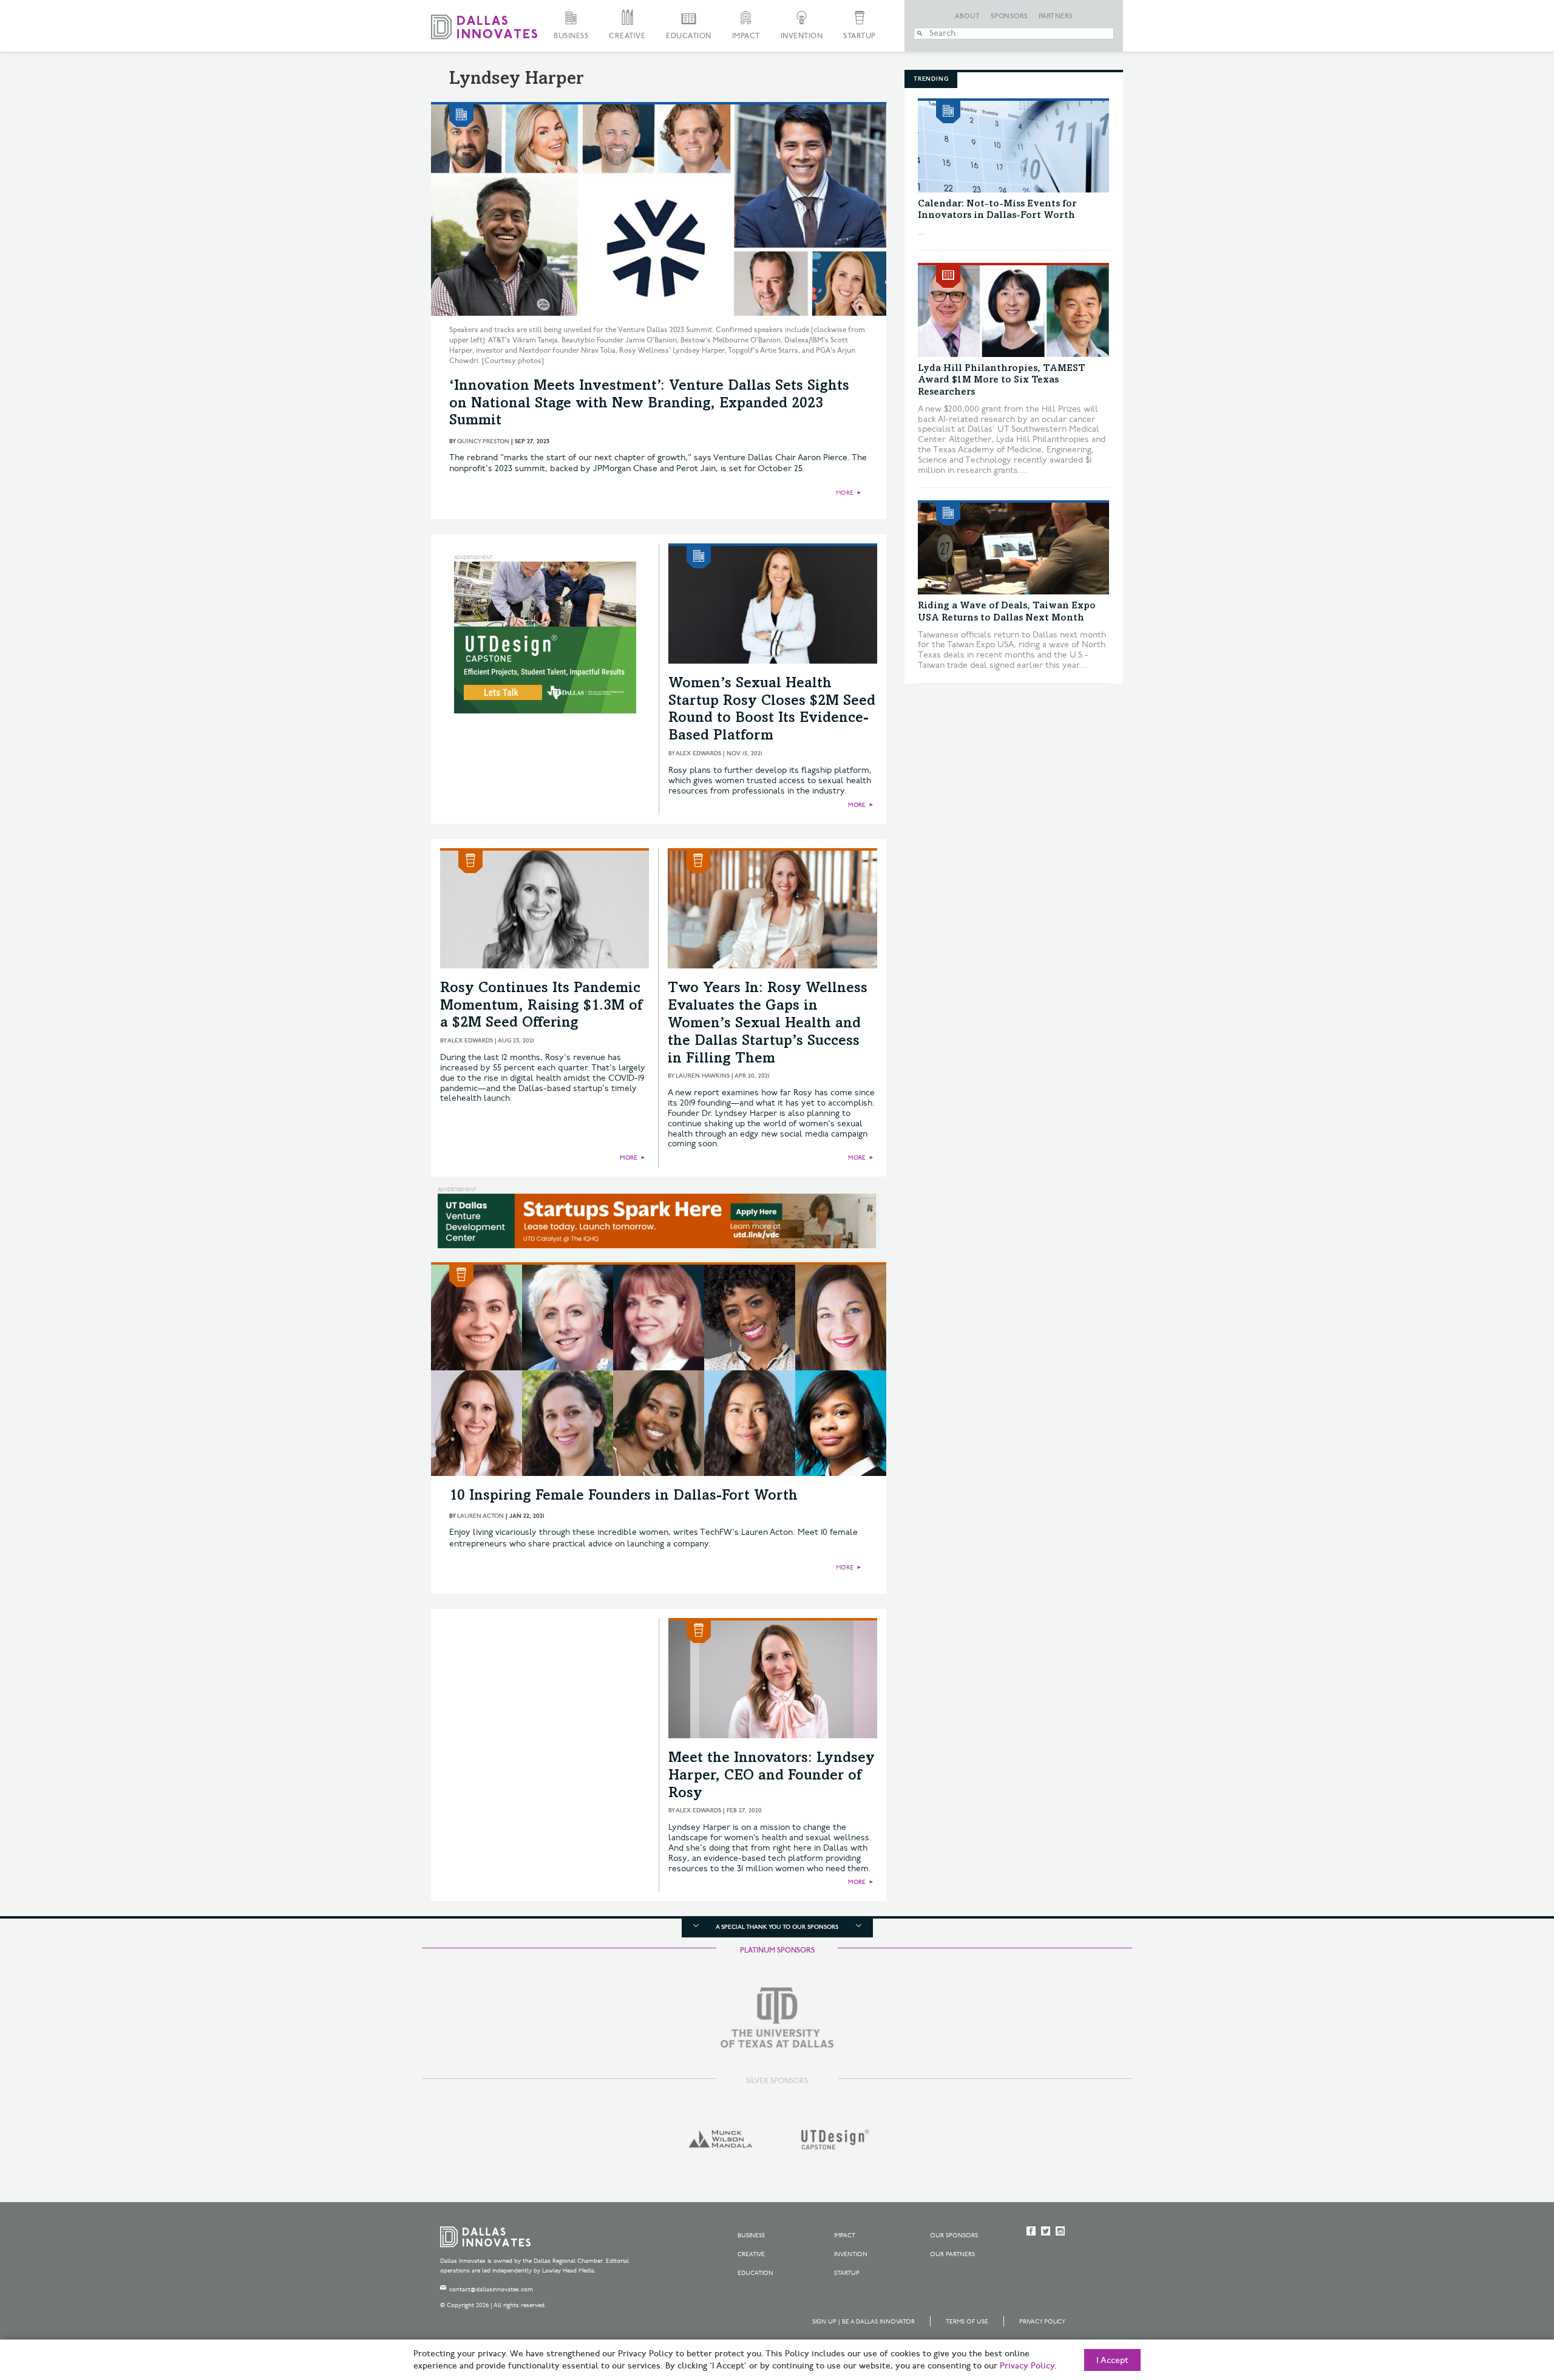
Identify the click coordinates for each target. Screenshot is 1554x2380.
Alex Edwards (698, 753)
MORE (845, 493)
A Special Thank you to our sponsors (777, 1927)
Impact (746, 36)
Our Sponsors (954, 2235)
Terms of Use (967, 2322)
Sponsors (1009, 16)
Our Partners (952, 2254)
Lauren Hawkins (703, 1076)
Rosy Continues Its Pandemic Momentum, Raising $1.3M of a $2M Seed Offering (541, 1007)
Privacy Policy (1042, 2322)
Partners (1056, 16)
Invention (802, 36)
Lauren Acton (480, 1516)
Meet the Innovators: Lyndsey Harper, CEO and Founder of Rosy (772, 1776)
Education (689, 36)
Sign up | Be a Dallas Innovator (864, 2322)
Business (571, 36)
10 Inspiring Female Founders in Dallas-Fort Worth (623, 1497)
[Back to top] (1506, 2303)
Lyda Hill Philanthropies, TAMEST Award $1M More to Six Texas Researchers (1002, 380)
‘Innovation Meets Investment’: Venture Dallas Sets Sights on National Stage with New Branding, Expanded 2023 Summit (649, 404)
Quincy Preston (483, 441)
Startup (860, 36)
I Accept (1112, 2361)
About (968, 16)
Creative (627, 36)
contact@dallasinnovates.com (491, 2290)
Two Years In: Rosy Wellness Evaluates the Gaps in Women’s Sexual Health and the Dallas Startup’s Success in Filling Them (768, 1024)
